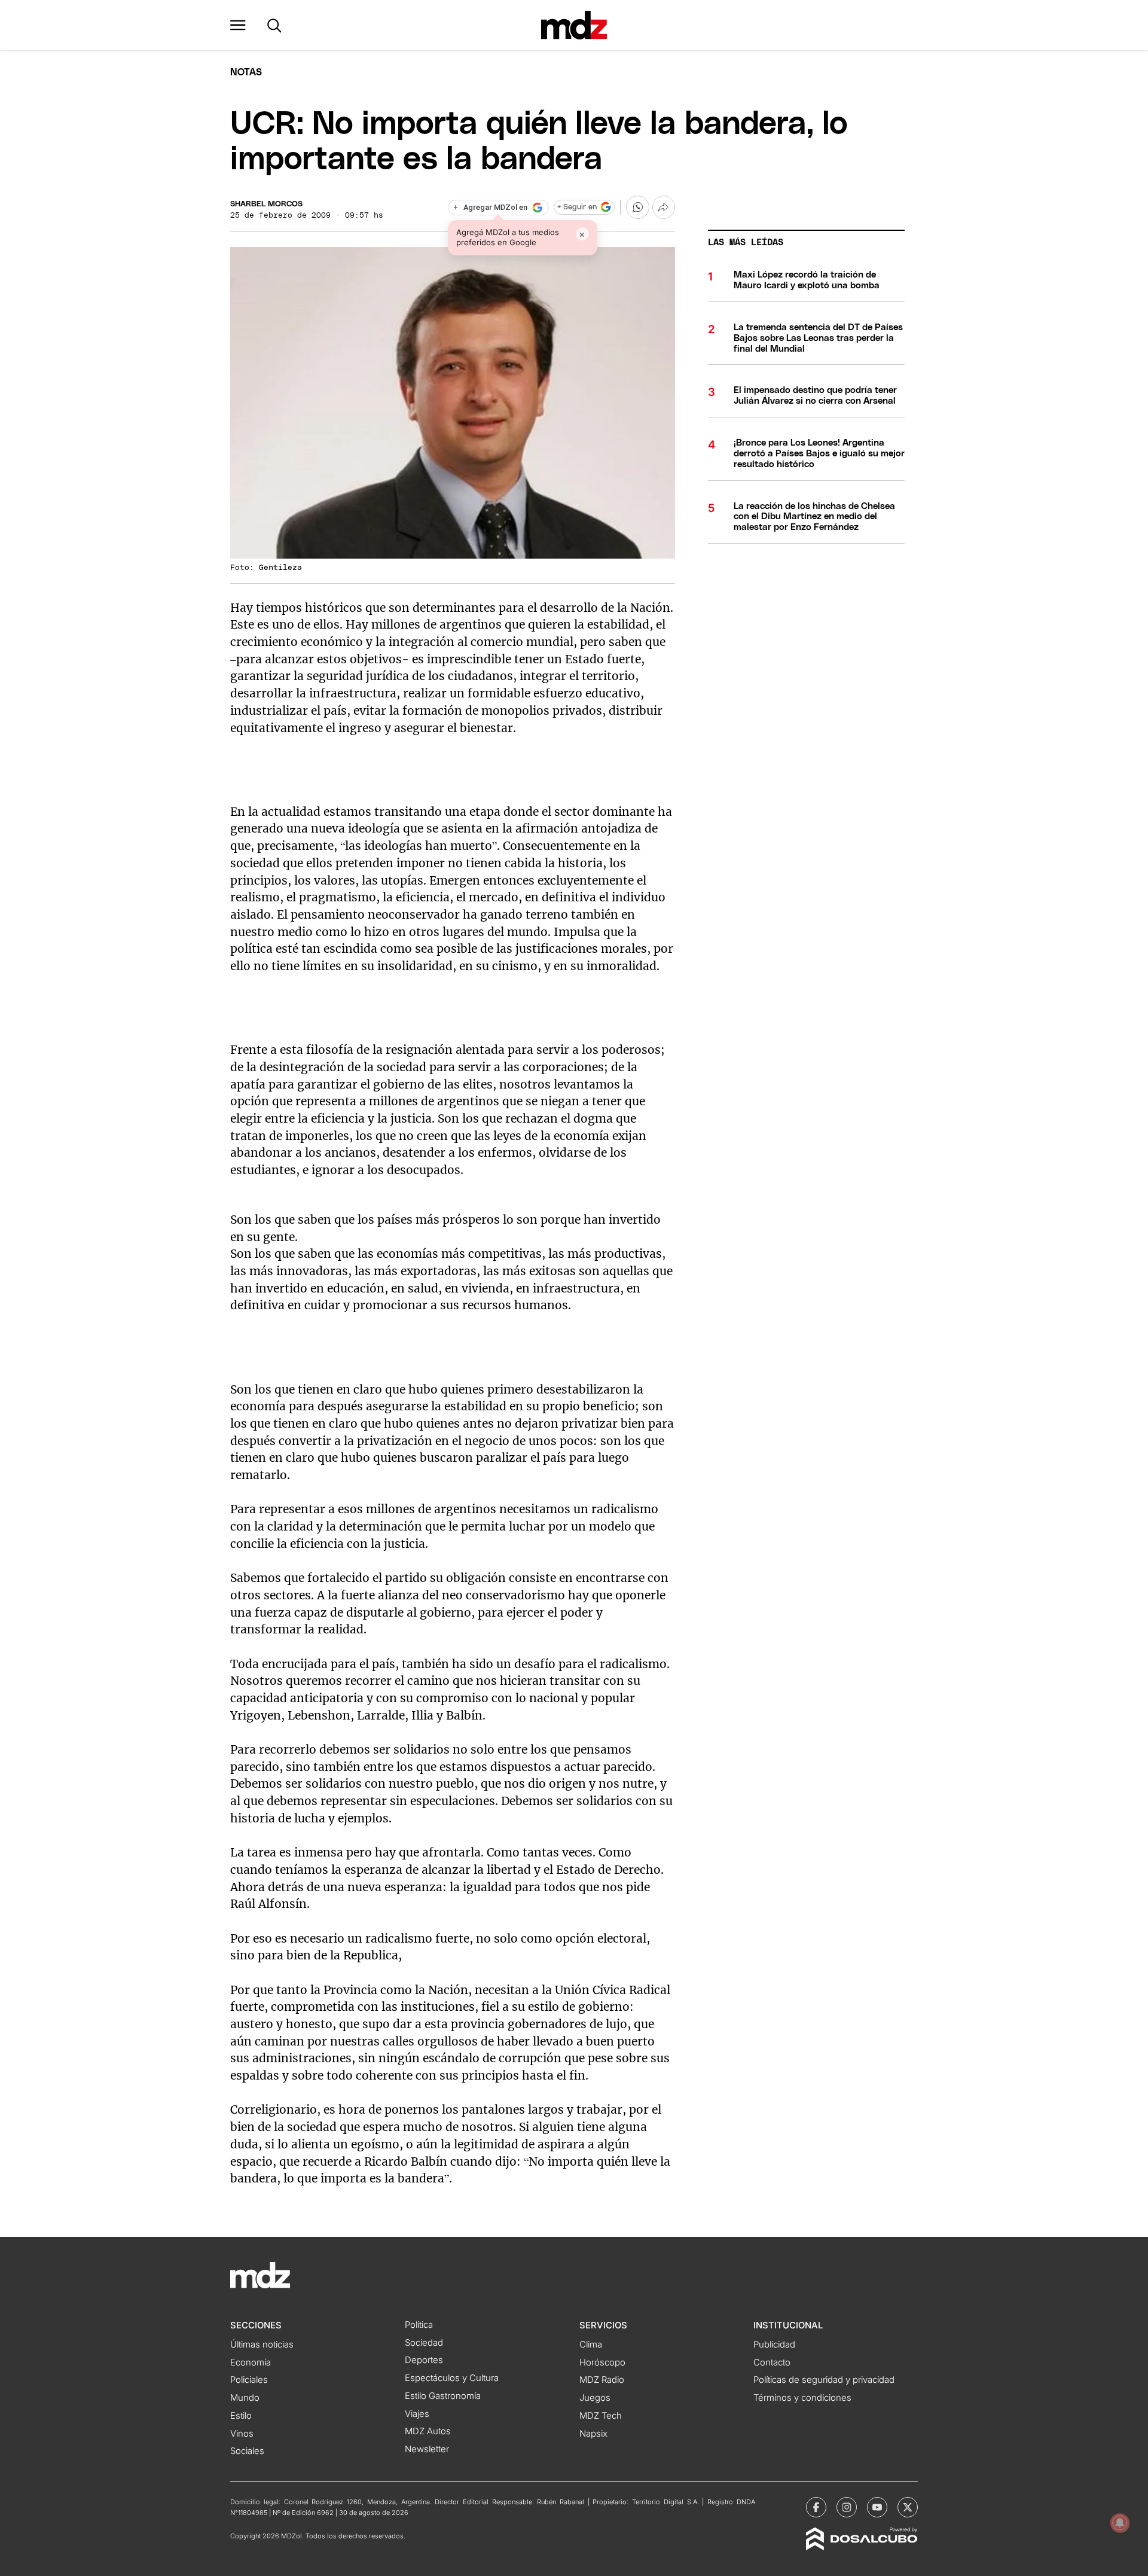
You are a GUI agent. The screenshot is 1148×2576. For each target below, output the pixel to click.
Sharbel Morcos (266, 204)
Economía (251, 2362)
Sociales (247, 2451)
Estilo (241, 2416)
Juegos (595, 2398)
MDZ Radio (602, 2380)
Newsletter (427, 2449)
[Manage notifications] (1120, 2523)
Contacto (772, 2362)
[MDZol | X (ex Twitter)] (908, 2507)
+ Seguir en (577, 207)
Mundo (245, 2398)
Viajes (417, 2414)
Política (419, 2325)
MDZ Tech (601, 2416)
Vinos (242, 2434)
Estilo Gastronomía (443, 2396)
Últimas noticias (262, 2345)
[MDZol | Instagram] (847, 2507)
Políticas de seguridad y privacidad (824, 2380)
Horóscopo (602, 2362)
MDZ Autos (428, 2431)
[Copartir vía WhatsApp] (637, 207)
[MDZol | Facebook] (816, 2507)
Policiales (249, 2380)
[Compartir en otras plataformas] (664, 207)
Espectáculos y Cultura (452, 2378)
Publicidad (774, 2345)
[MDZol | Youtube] (877, 2507)
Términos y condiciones (802, 2398)
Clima (591, 2345)
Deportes (424, 2360)
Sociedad (424, 2343)
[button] (238, 25)
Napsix (593, 2434)
